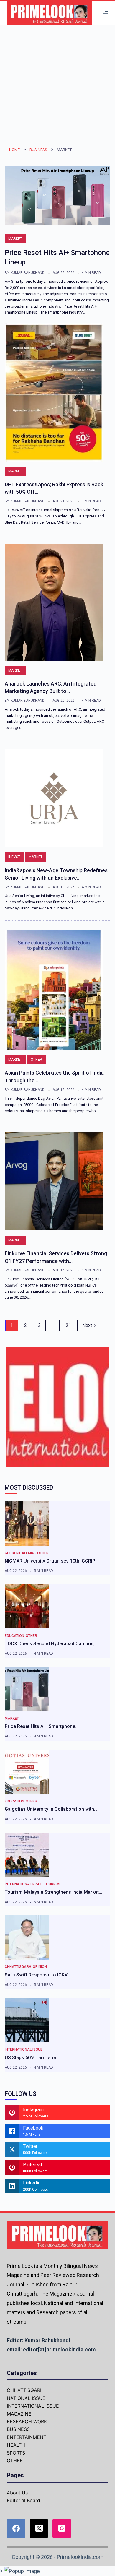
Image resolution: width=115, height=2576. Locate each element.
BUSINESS (38, 150)
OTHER (36, 1060)
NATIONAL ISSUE (26, 2398)
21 (68, 1325)
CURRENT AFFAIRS (20, 1553)
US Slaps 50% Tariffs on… (33, 2058)
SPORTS (16, 2453)
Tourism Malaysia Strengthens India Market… (53, 1892)
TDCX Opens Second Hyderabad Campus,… (51, 1644)
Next (87, 1325)
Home (14, 150)
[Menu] (106, 13)
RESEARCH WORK (27, 2421)
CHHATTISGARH (18, 1967)
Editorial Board (23, 2500)
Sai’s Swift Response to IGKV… (37, 1975)
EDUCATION (14, 1636)
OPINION (40, 1967)
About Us (17, 2493)
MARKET (15, 239)
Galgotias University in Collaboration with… (51, 1809)
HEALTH (16, 2445)
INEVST (14, 857)
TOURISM (52, 1884)
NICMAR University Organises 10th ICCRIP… (51, 1561)
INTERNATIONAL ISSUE (24, 1884)
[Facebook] (16, 2529)
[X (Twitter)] (39, 2529)
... (53, 1325)
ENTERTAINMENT (27, 2437)
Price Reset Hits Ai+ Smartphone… (42, 1726)
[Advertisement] (57, 86)
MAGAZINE (19, 2414)
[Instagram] (62, 2529)
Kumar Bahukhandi (28, 273)
